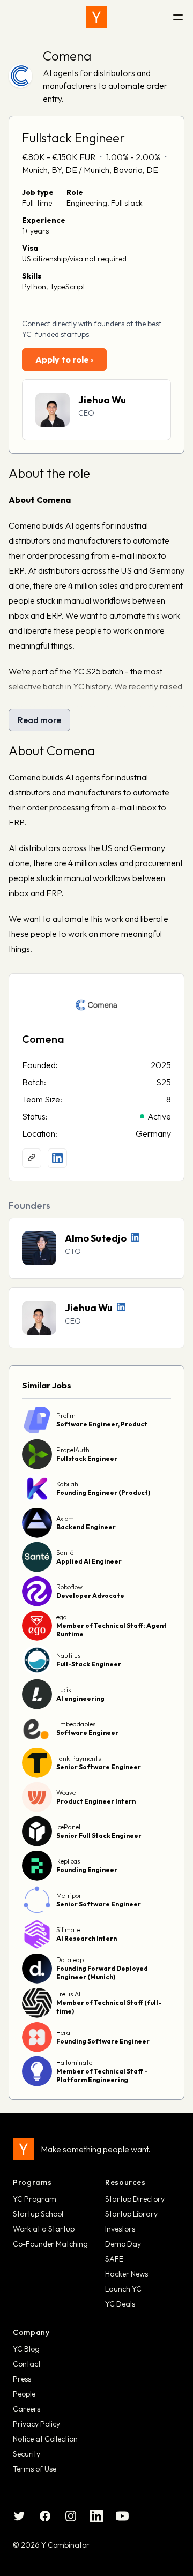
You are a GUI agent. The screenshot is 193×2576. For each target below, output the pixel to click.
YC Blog (26, 2349)
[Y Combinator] (96, 17)
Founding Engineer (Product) (103, 1493)
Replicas (68, 1861)
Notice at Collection (45, 2439)
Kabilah (67, 1484)
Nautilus (68, 1655)
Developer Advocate (90, 1595)
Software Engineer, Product (102, 1424)
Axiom (65, 1518)
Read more (39, 720)
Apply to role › (64, 359)
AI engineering (80, 1698)
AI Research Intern (87, 1938)
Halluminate (74, 2063)
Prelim (66, 1415)
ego (61, 1617)
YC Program (35, 2199)
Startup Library (131, 2214)
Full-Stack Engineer (89, 1664)
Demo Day (123, 2244)
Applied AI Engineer (89, 1561)
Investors (120, 2229)
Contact (27, 2364)
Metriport (70, 1895)
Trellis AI (68, 1994)
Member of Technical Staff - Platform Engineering (102, 2075)
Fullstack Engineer (87, 1458)
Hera (63, 2033)
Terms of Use (35, 2469)
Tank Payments (79, 1758)
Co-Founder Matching (50, 2244)
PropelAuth (73, 1450)
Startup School (38, 2214)
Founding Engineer (87, 1870)
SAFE (114, 2259)
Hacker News (127, 2274)
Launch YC (123, 2289)
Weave (66, 1793)
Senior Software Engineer (99, 1767)
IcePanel (68, 1827)
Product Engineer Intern (96, 1801)
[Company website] (32, 1158)
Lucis (64, 1690)
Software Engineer (87, 1733)
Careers (27, 2409)
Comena (67, 56)
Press (22, 2379)
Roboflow (69, 1587)
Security (27, 2454)
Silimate (68, 1930)
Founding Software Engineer (103, 2041)
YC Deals (120, 2304)
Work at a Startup (44, 2229)
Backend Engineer (86, 1527)
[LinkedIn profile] (57, 1158)
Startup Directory (135, 2199)
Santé (65, 1553)
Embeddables (76, 1724)
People (24, 2394)
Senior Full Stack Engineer (99, 1835)
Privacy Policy (36, 2424)
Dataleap (70, 1960)
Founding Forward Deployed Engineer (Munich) (102, 1973)
